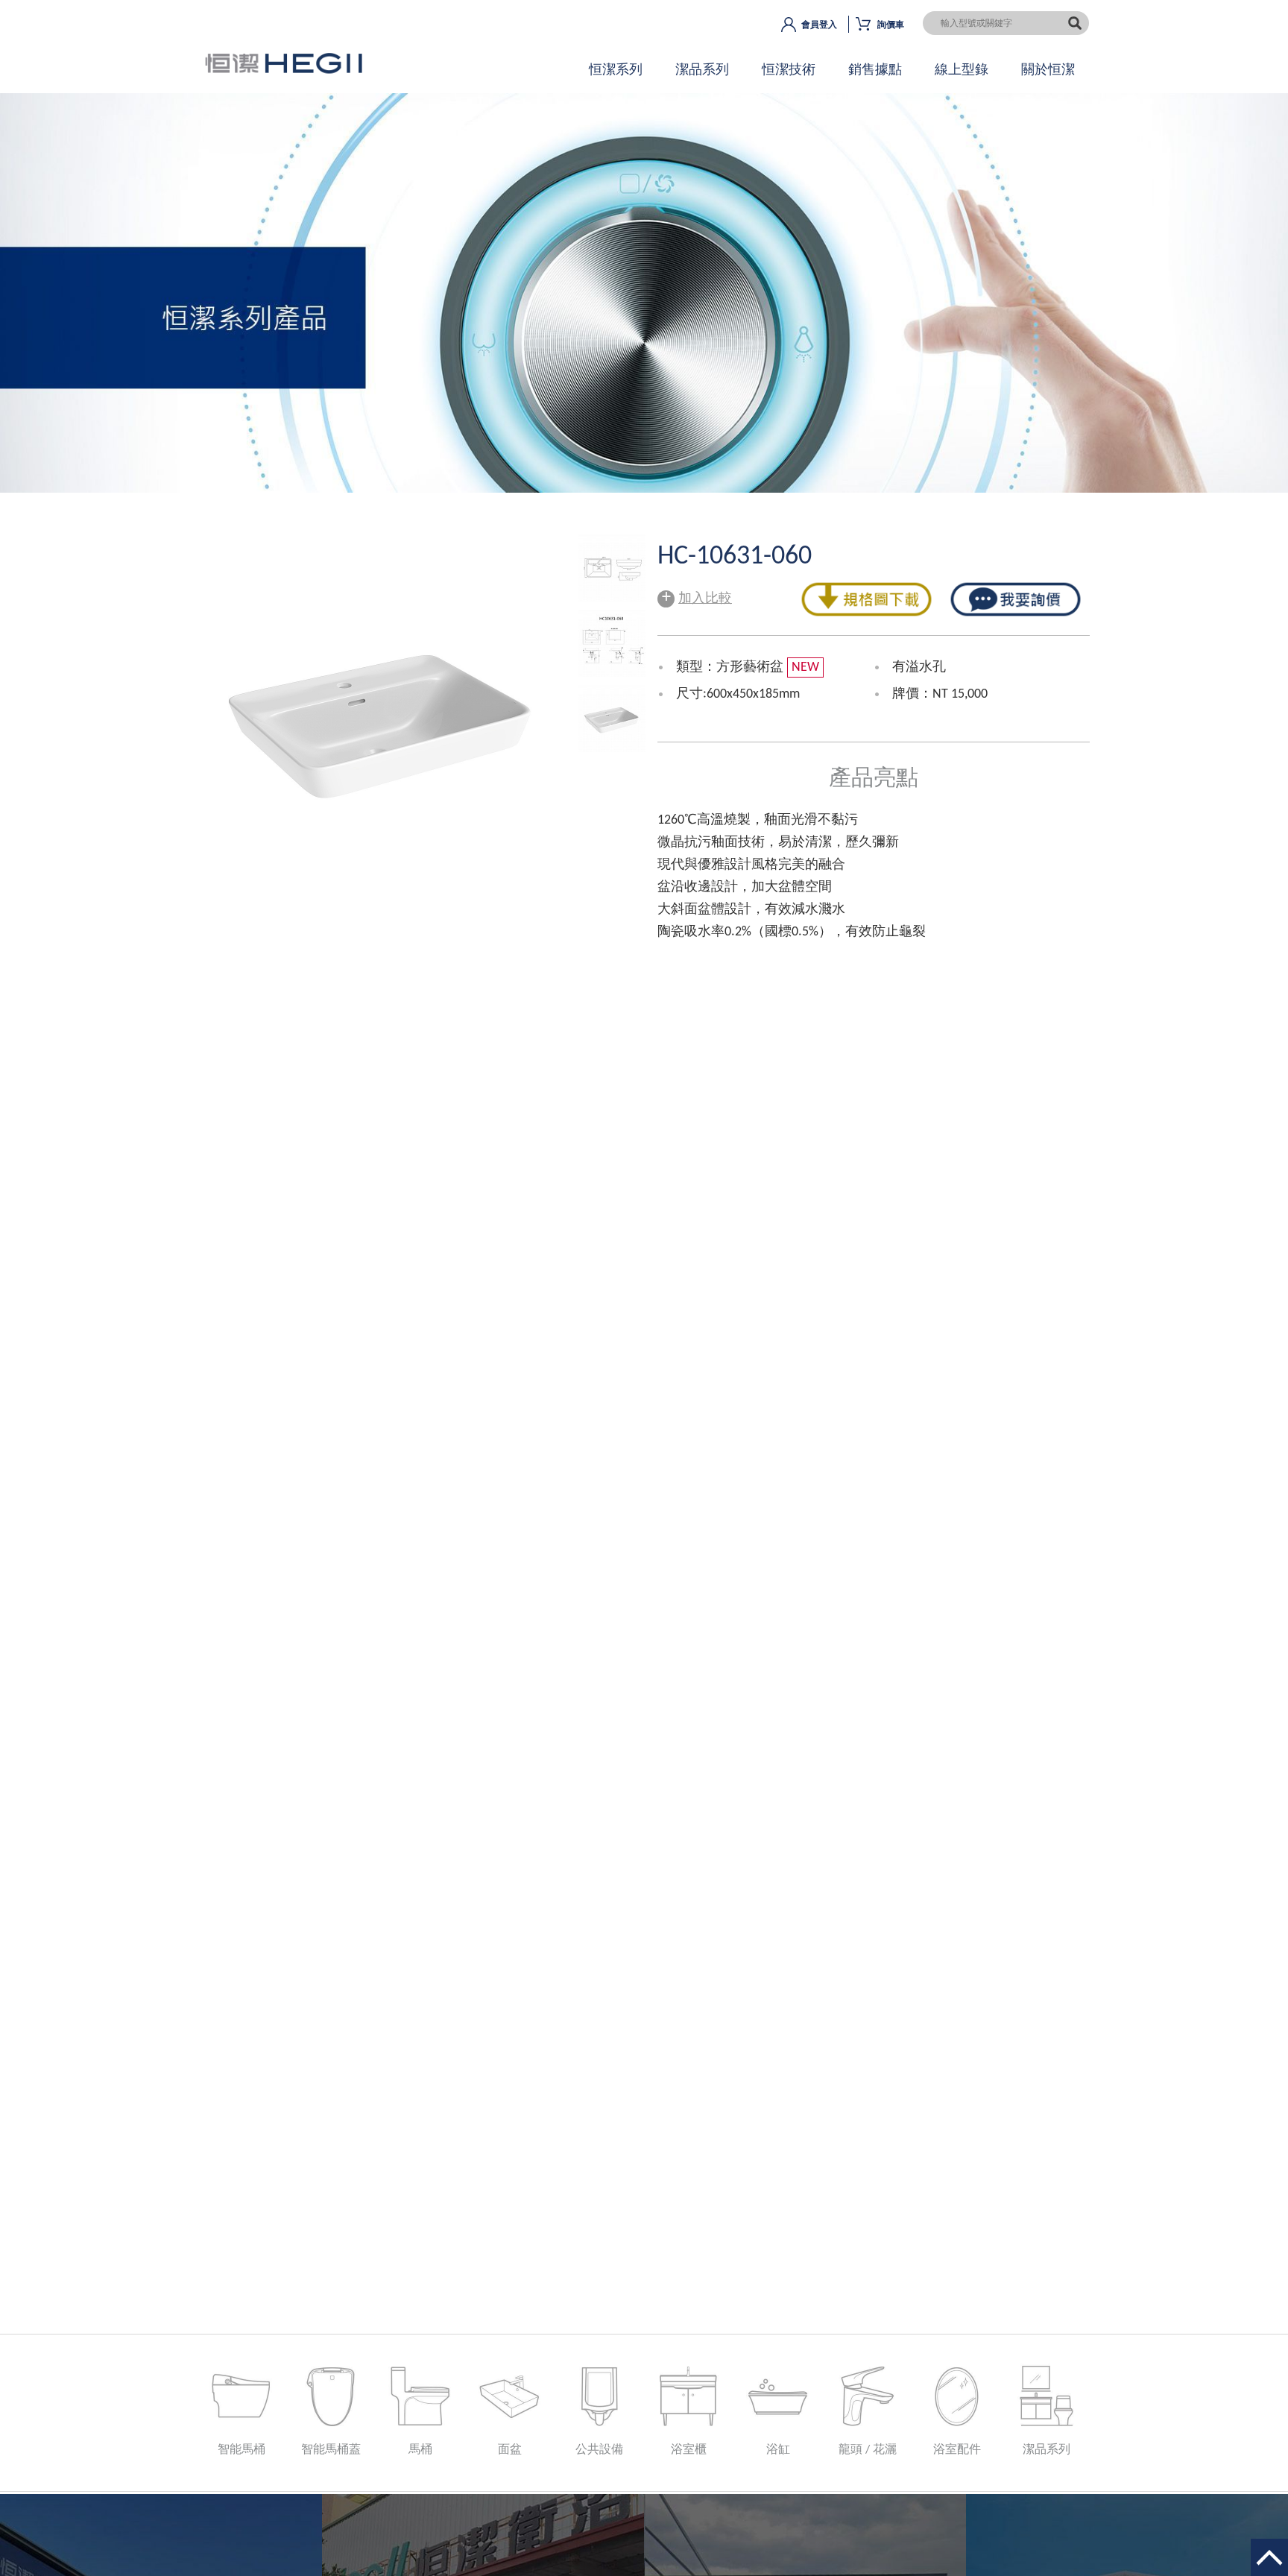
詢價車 (891, 25)
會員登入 (819, 25)
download (866, 600)
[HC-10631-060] (612, 598)
